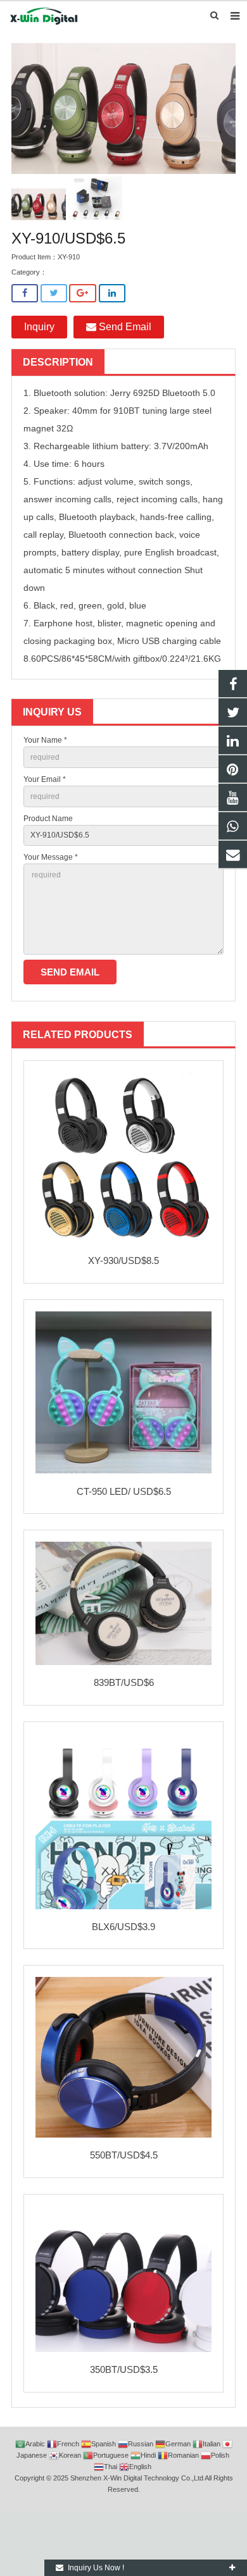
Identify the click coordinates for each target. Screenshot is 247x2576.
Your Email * (45, 779)
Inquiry (39, 327)
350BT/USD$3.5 (124, 2369)
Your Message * (51, 857)
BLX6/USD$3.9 (123, 1927)
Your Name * (45, 740)
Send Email (124, 327)
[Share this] (25, 293)
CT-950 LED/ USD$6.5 (124, 1491)
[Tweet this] (54, 293)
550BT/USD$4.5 (124, 2155)
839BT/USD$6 (124, 1682)
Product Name (48, 819)
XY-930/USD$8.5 (123, 1260)
